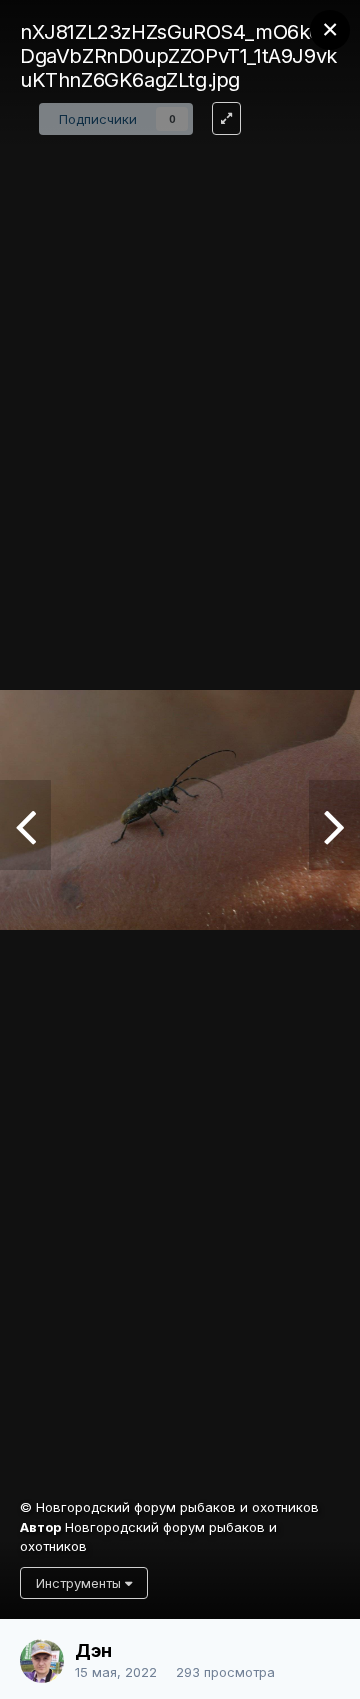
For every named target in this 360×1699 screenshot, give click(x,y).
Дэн (93, 1650)
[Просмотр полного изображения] (226, 118)
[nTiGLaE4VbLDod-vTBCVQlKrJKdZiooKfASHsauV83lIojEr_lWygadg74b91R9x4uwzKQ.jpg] (334, 825)
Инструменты (80, 1583)
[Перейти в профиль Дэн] (42, 1661)
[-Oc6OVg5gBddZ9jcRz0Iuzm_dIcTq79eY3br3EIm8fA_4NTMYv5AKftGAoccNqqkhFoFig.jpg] (25, 825)
